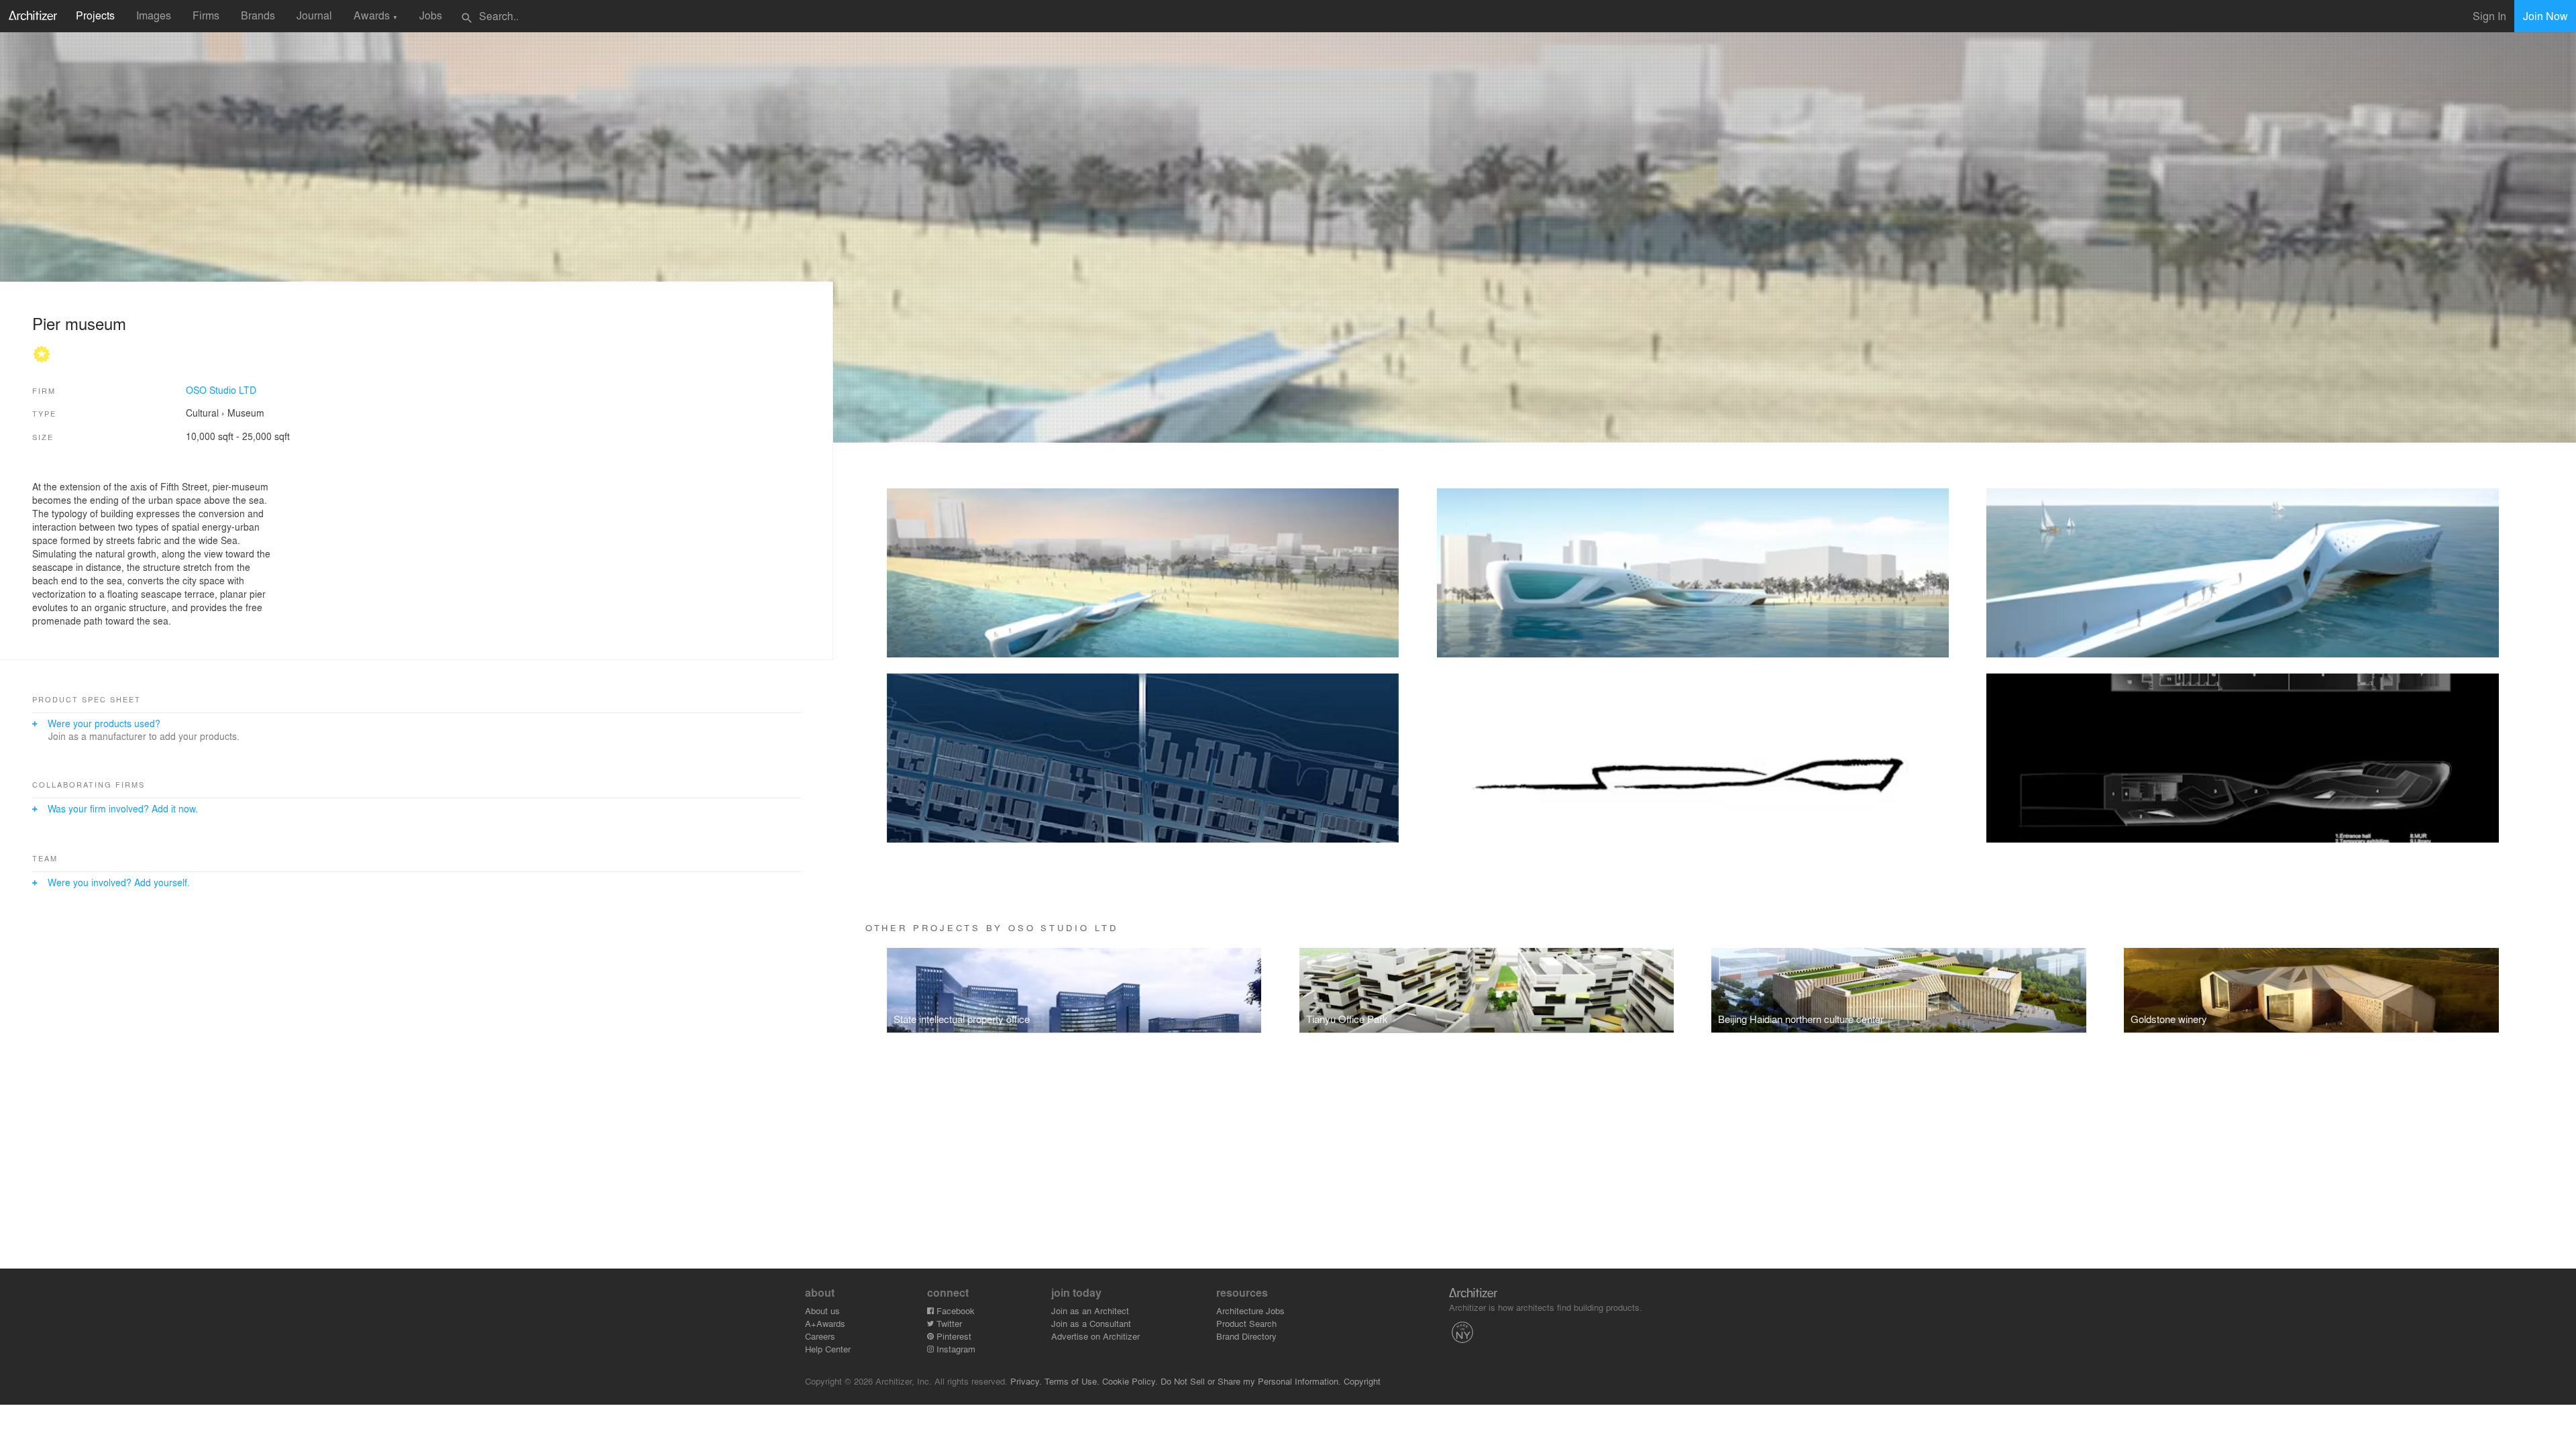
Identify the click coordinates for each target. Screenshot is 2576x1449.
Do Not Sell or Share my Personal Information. (1251, 1381)
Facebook (954, 1310)
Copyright (1362, 1381)
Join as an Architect (1090, 1310)
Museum (246, 413)
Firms (206, 15)
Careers (820, 1336)
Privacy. (1026, 1381)
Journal (314, 15)
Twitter (948, 1323)
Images (154, 15)
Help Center (828, 1349)
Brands (258, 15)
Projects (95, 15)
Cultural (202, 413)
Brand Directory (1246, 1336)
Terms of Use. (1072, 1381)
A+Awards (825, 1323)
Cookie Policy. (1130, 1381)
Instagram (955, 1349)
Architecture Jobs (1250, 1310)
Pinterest (953, 1336)
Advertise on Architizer (1095, 1336)
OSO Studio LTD (221, 390)
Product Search (1246, 1323)
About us (822, 1310)
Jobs (431, 15)
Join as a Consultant (1091, 1323)
